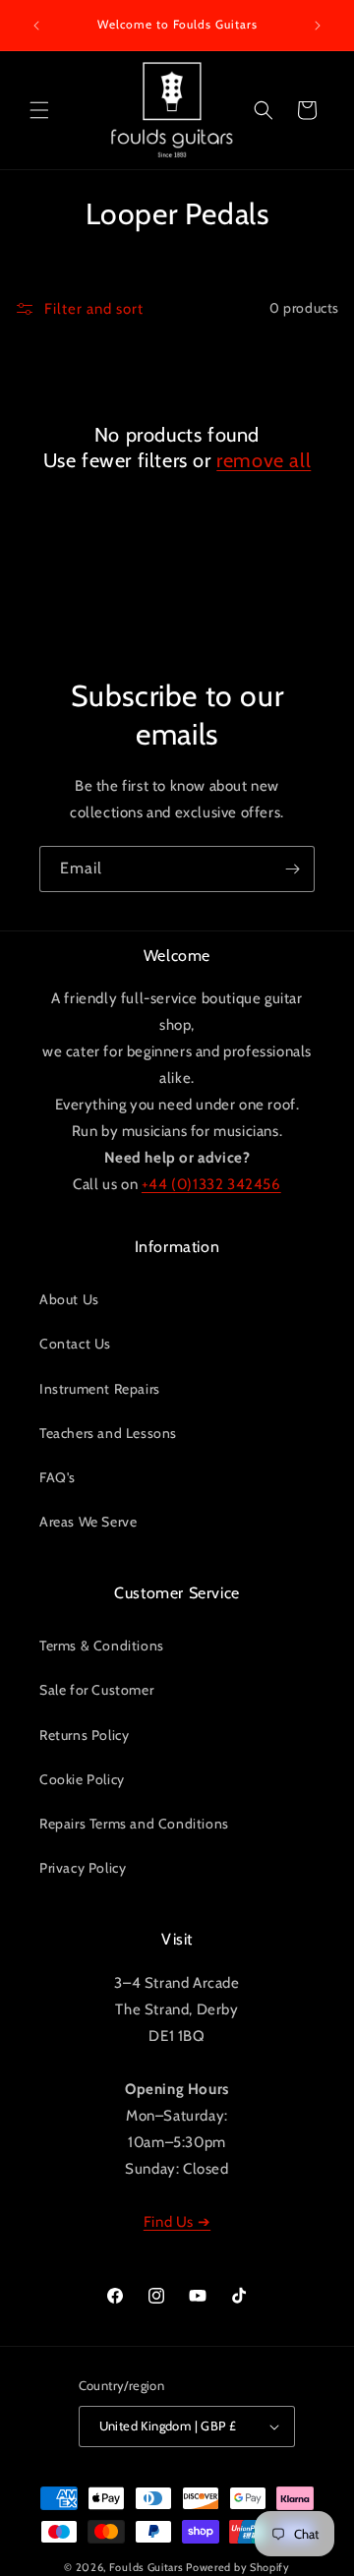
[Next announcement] (318, 26)
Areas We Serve (88, 1522)
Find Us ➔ (177, 2222)
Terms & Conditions (102, 1646)
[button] (39, 110)
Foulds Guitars (147, 2567)
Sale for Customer (96, 1690)
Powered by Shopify (238, 2567)
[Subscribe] (292, 869)
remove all (264, 460)
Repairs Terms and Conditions (134, 1824)
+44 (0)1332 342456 (211, 1184)
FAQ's (58, 1477)
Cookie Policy (82, 1779)
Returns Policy (84, 1735)
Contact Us (75, 1344)
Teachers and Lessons (108, 1433)
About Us (69, 1299)
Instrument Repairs (100, 1389)
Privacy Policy (83, 1868)
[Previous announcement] (36, 26)
